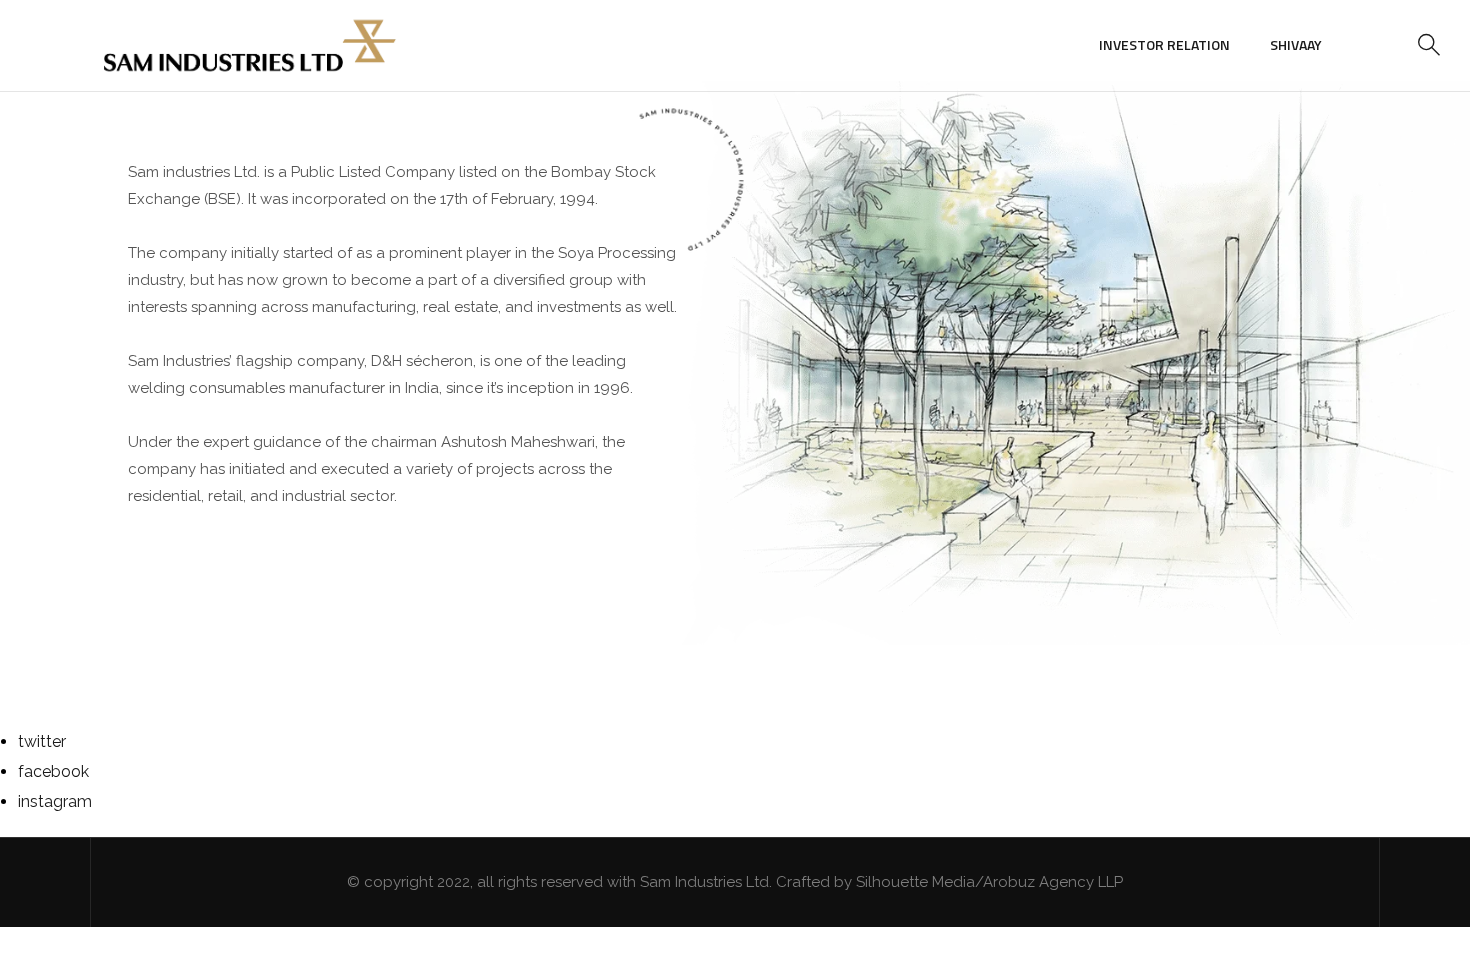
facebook (53, 771)
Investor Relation (1164, 44)
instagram (55, 801)
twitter (42, 741)
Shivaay (1296, 44)
